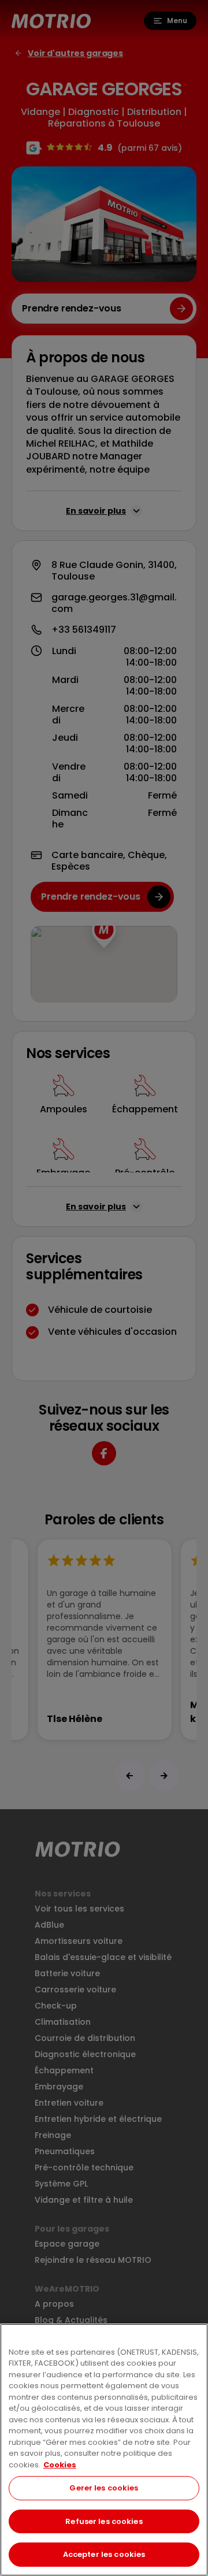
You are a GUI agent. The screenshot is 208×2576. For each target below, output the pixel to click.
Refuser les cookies (104, 2521)
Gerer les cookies (104, 2488)
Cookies (60, 2465)
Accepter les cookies (104, 2554)
